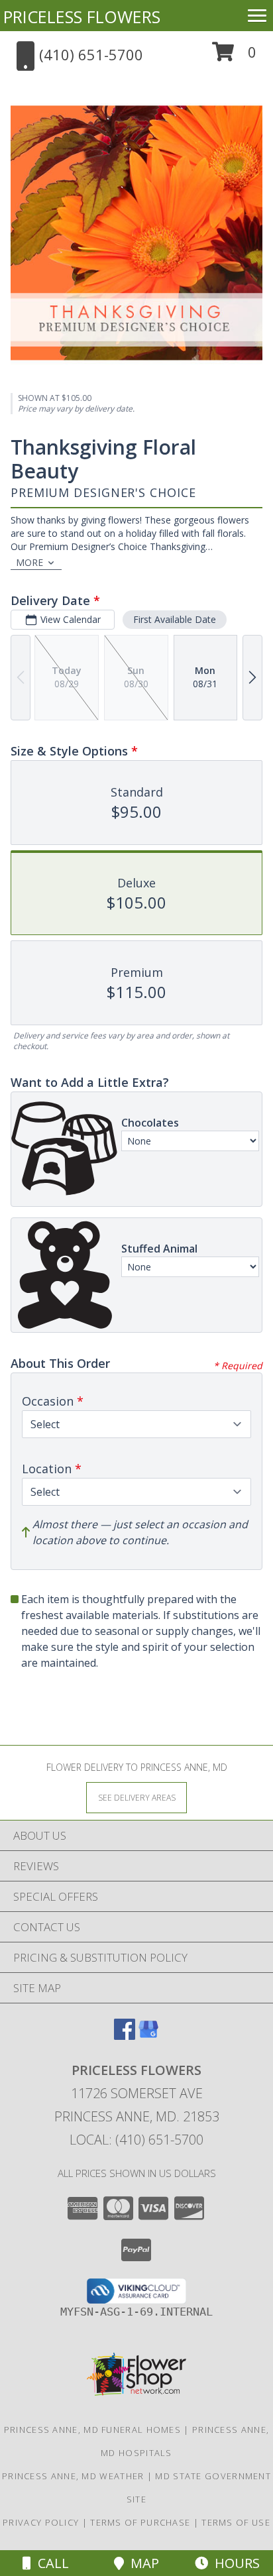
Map (141, 2563)
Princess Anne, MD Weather (73, 2476)
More (29, 562)
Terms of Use (236, 2522)
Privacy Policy (41, 2522)
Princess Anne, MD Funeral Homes (92, 2430)
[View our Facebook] (125, 2036)
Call (50, 2563)
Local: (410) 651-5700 (136, 2140)
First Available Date (175, 619)
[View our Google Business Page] (148, 2036)
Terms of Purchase (140, 2522)
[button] (234, 57)
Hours (234, 2563)
